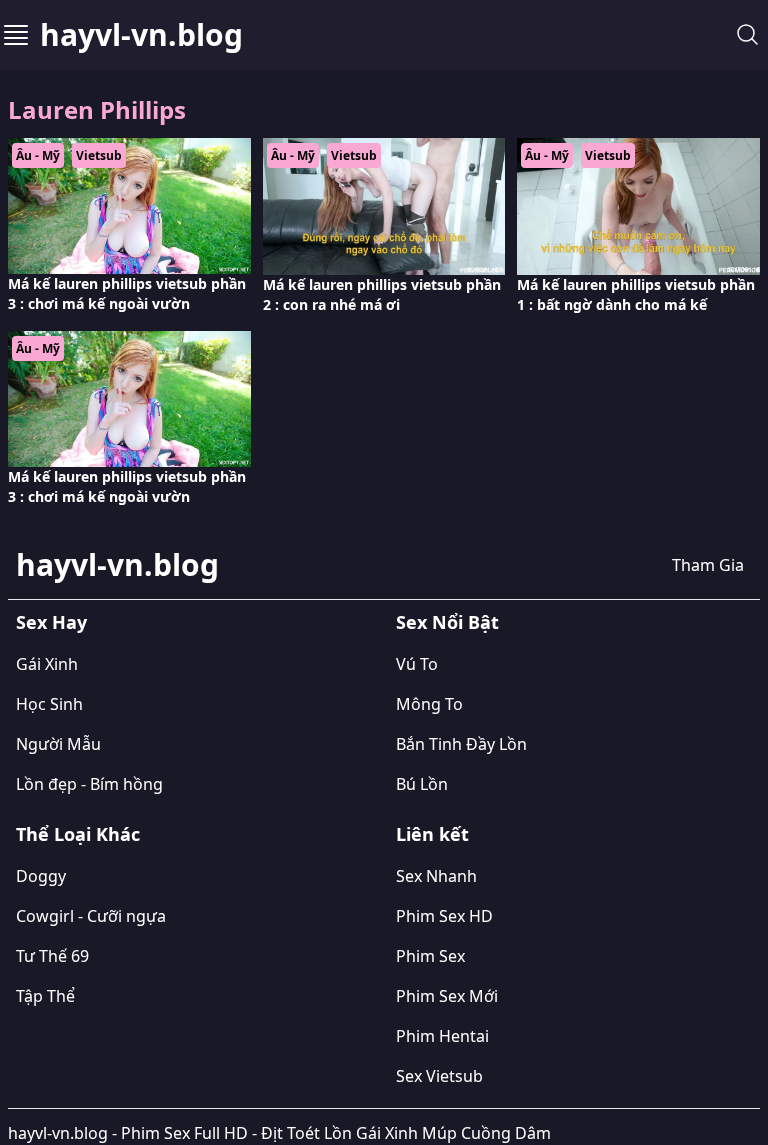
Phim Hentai (442, 1036)
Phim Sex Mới (447, 996)
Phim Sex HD (444, 916)
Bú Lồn (422, 784)
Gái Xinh (47, 664)
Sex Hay (51, 622)
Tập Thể (45, 996)
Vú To (417, 664)
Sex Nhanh (436, 876)
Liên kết (432, 834)
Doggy (41, 876)
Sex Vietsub (439, 1076)
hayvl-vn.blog (141, 35)
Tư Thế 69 (52, 956)
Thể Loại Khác (78, 834)
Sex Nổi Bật (447, 622)
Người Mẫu (58, 744)
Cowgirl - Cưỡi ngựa (91, 916)
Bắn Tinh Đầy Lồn (461, 744)
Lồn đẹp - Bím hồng (89, 784)
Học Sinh (49, 704)
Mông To (429, 704)
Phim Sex (430, 956)
